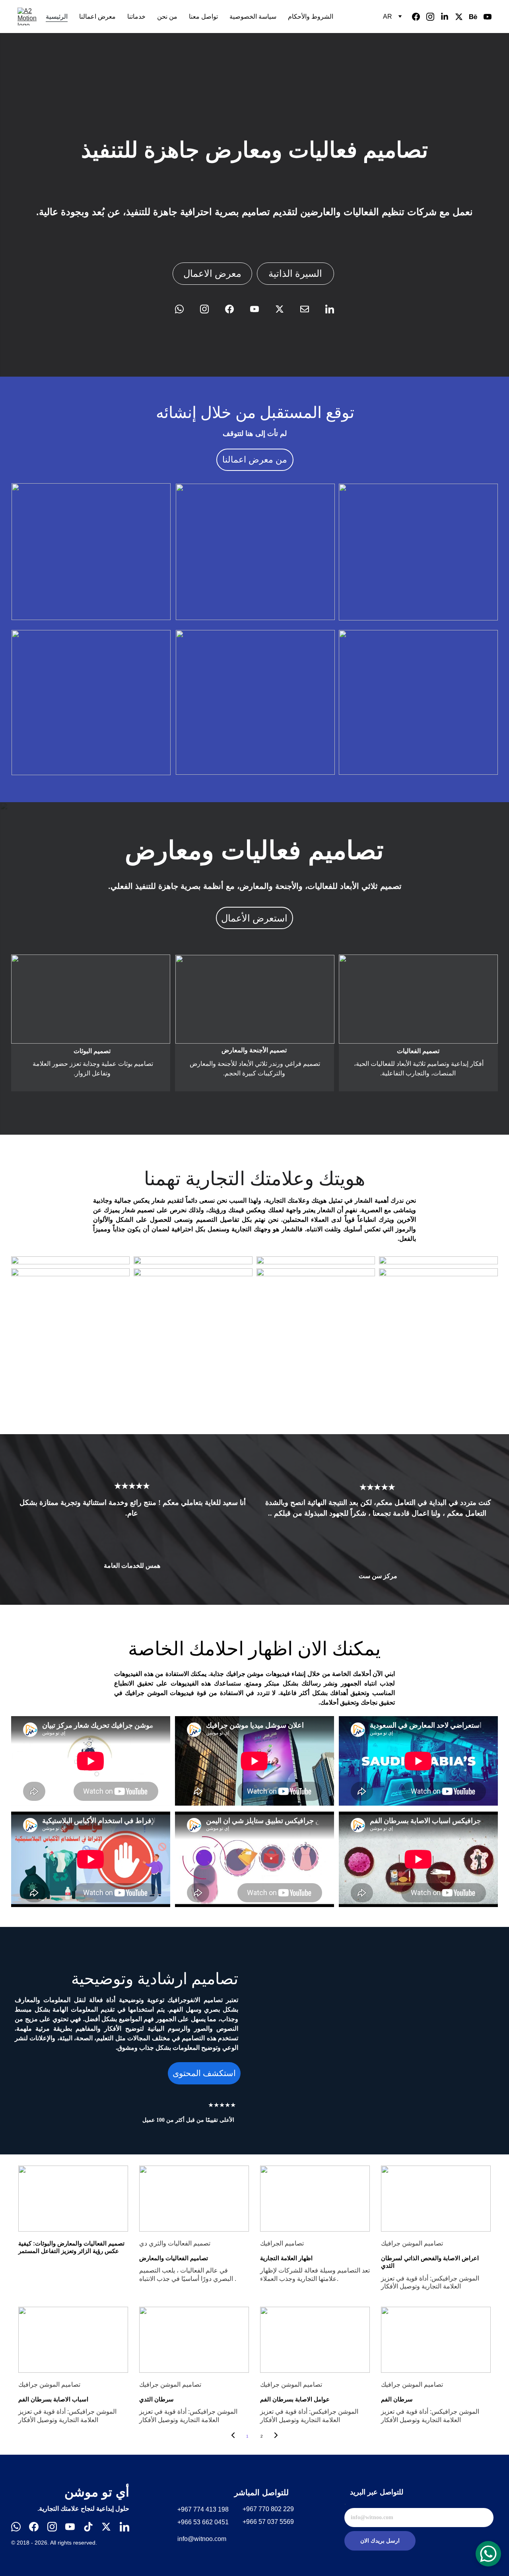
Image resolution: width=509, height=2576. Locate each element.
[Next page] (276, 2436)
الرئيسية (57, 17)
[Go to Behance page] (476, 17)
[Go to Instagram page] (433, 17)
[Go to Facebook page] (419, 17)
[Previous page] (233, 2436)
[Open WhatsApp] (488, 2554)
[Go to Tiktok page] (88, 2527)
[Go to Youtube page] (488, 17)
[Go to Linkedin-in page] (448, 17)
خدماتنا (136, 17)
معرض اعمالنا (97, 17)
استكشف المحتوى (204, 2073)
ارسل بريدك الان (380, 2541)
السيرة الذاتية (295, 274)
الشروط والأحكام (311, 17)
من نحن (167, 17)
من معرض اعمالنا (255, 460)
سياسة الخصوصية (253, 17)
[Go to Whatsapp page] (183, 309)
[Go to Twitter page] (462, 17)
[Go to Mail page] (309, 309)
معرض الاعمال (212, 274)
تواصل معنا (203, 17)
